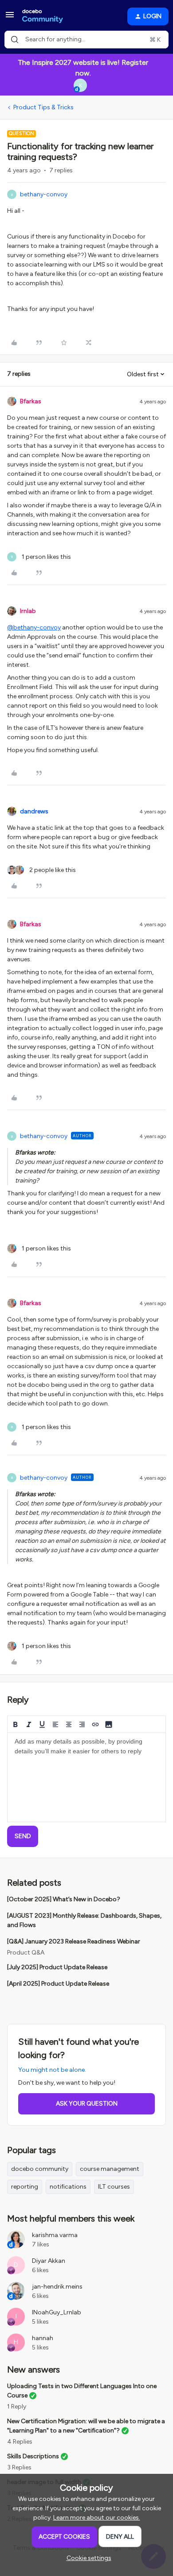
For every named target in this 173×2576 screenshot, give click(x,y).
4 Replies (20, 2442)
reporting (25, 2187)
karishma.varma (55, 2235)
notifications (68, 2187)
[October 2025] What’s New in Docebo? (64, 1899)
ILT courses (114, 2187)
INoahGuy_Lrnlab (57, 2312)
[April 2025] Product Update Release (58, 1984)
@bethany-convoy (34, 627)
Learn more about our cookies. (97, 2518)
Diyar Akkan (49, 2261)
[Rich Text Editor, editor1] (86, 1777)
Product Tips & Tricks (43, 107)
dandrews (34, 811)
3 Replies (19, 2467)
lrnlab (28, 611)
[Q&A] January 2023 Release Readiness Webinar (74, 1941)
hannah (43, 2338)
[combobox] (86, 40)
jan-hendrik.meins (57, 2287)
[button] (10, 18)
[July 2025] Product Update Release (57, 1967)
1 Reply (17, 2407)
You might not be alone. (52, 2070)
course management (110, 2169)
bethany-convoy (44, 194)
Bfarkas (31, 401)
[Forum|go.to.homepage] (43, 16)
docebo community (40, 2169)
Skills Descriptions (33, 2456)
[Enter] (15, 40)
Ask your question (87, 2104)
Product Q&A (26, 1953)
